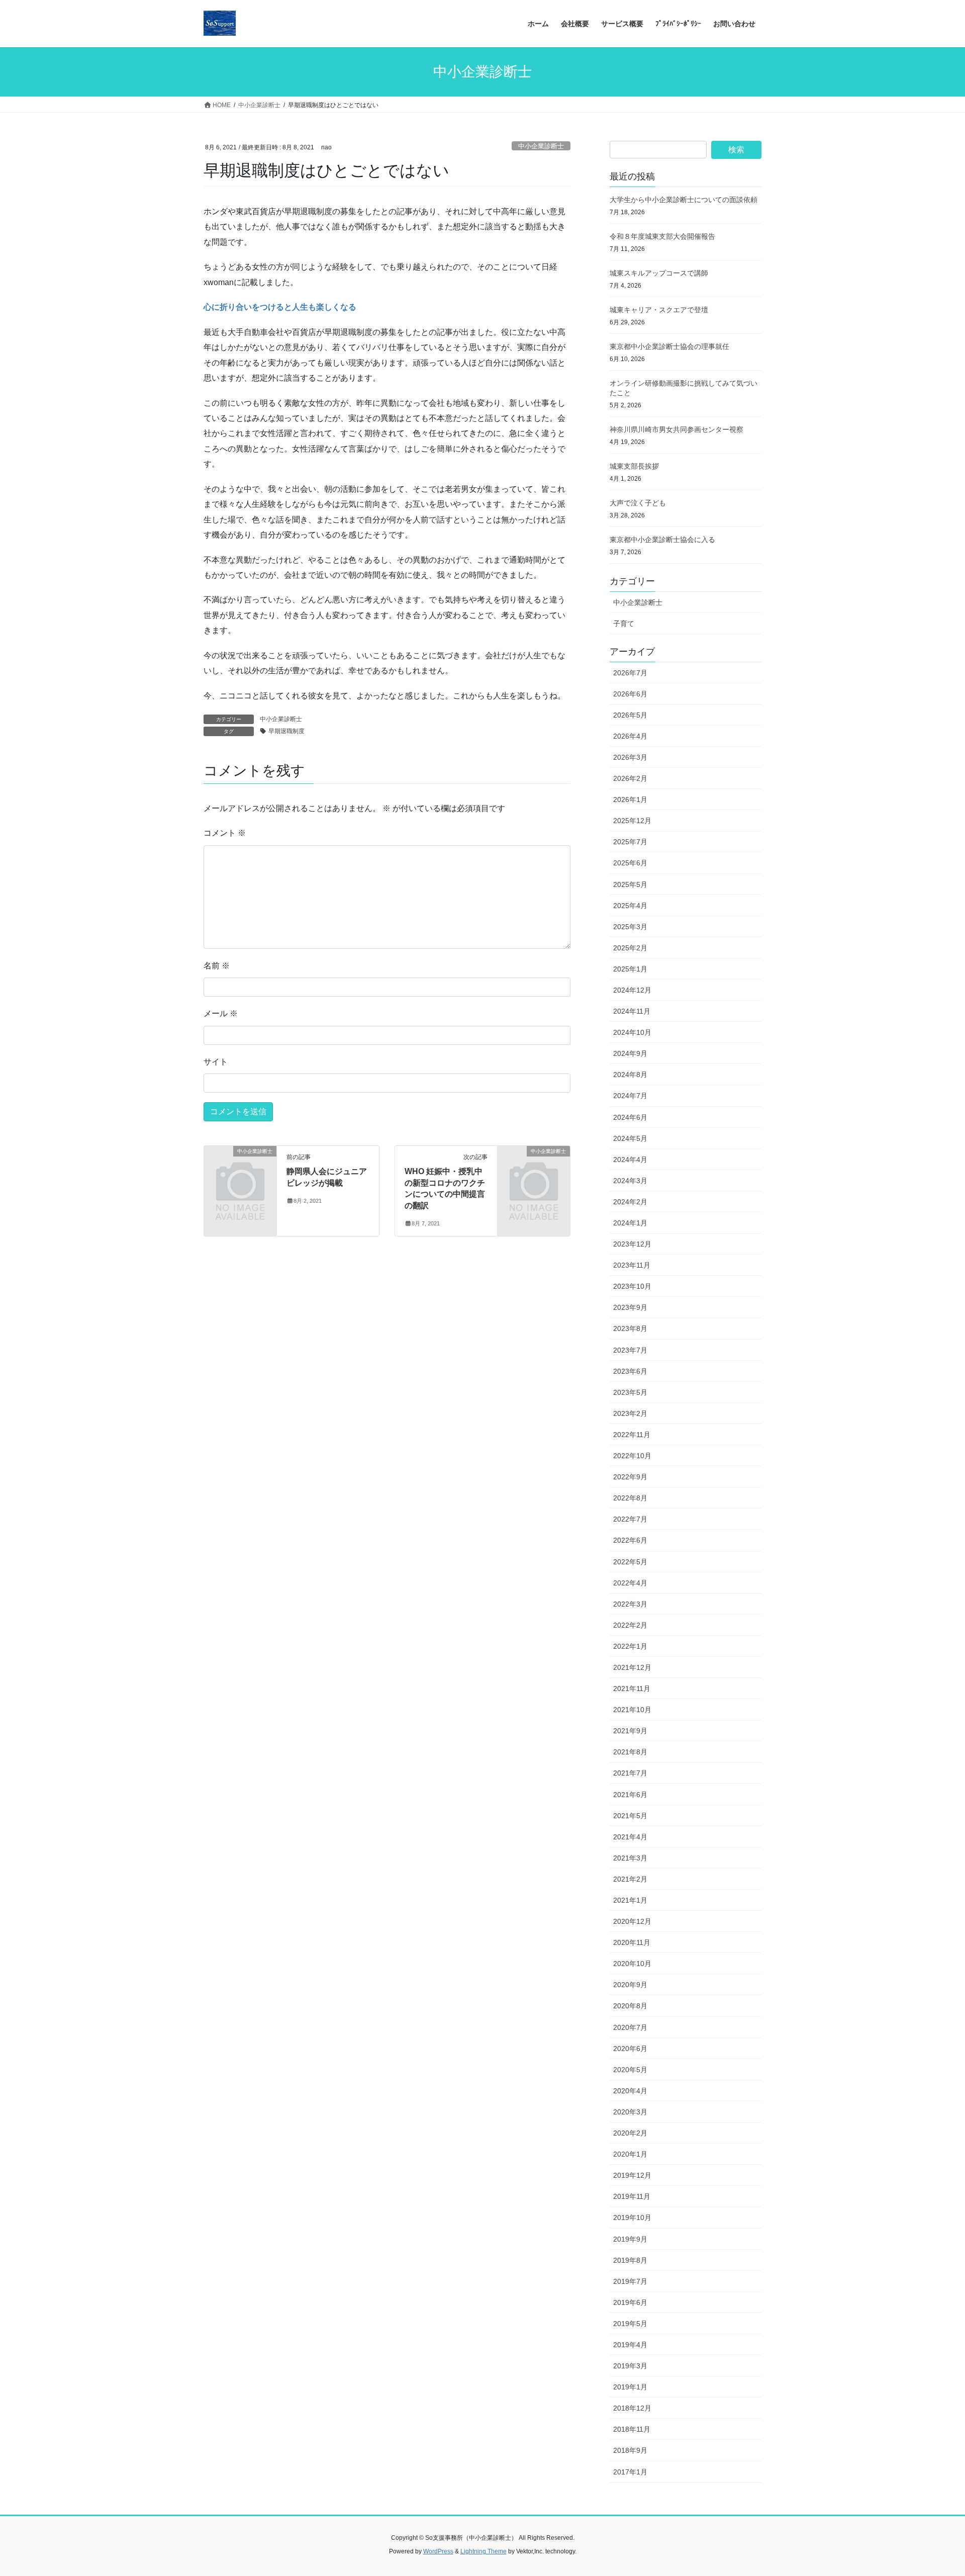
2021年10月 (632, 1710)
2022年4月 (630, 1583)
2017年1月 (630, 2472)
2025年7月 (630, 842)
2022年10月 (632, 1456)
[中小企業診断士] (240, 1168)
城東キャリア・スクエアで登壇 (659, 310)
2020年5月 (630, 2070)
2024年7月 (630, 1096)
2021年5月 (630, 1816)
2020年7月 (630, 2027)
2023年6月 (630, 1371)
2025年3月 (630, 927)
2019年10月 (632, 2217)
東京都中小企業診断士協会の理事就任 (669, 346)
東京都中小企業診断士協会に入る (662, 540)
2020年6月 (630, 2049)
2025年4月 (630, 906)
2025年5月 (630, 884)
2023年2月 (630, 1413)
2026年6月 (630, 694)
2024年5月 (630, 1138)
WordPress (438, 2551)
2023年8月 (630, 1328)
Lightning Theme (484, 2551)
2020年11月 (632, 1942)
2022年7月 (630, 1519)
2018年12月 (632, 2408)
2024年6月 (630, 1117)
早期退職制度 (286, 731)
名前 (217, 966)
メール (221, 1013)
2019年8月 (630, 2260)
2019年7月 (630, 2281)
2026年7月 (630, 673)
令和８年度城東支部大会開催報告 (662, 236)
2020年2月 (630, 2133)
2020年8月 (630, 2006)
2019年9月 (630, 2239)
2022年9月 (630, 1477)
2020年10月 (632, 1964)
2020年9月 (630, 1985)
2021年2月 (630, 1879)
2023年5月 (630, 1392)
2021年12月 (632, 1667)
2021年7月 (630, 1773)
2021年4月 (630, 1837)
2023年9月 (630, 1307)
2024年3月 (630, 1181)
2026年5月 (630, 715)
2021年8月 (630, 1752)
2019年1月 (630, 2387)
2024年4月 (630, 1160)
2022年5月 (630, 1562)
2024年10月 (632, 1032)
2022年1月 (630, 1646)
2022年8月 (630, 1498)
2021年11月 (632, 1689)
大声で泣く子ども (638, 503)
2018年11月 (632, 2429)
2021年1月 (630, 1900)
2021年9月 (630, 1731)
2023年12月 (632, 1244)
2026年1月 (630, 800)
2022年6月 (630, 1540)
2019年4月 (630, 2345)
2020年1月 (630, 2154)
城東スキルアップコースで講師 (659, 273)
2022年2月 (630, 1625)
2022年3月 (630, 1604)
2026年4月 (630, 736)
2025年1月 (630, 969)
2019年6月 (630, 2302)
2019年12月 (632, 2175)
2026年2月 (630, 778)
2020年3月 (630, 2112)
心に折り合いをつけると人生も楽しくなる (280, 307)
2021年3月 (630, 1858)
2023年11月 (632, 1265)
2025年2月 (630, 948)
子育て (624, 624)
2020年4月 (630, 2091)
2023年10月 (632, 1286)
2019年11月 (632, 2196)
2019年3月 (630, 2366)
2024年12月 (632, 990)
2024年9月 (630, 1053)
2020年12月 (632, 1921)
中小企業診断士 (541, 146)
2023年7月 (630, 1350)
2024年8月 (630, 1075)
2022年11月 (632, 1435)
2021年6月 (630, 1795)
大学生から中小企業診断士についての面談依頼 (684, 200)
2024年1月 (630, 1223)
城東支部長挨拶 (634, 466)
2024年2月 (630, 1202)
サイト (216, 1062)
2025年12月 (632, 821)
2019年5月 (630, 2324)
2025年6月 (630, 863)
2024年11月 (632, 1011)
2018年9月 (630, 2450)
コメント (225, 833)
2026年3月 (630, 757)
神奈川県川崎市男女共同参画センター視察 (677, 429)
